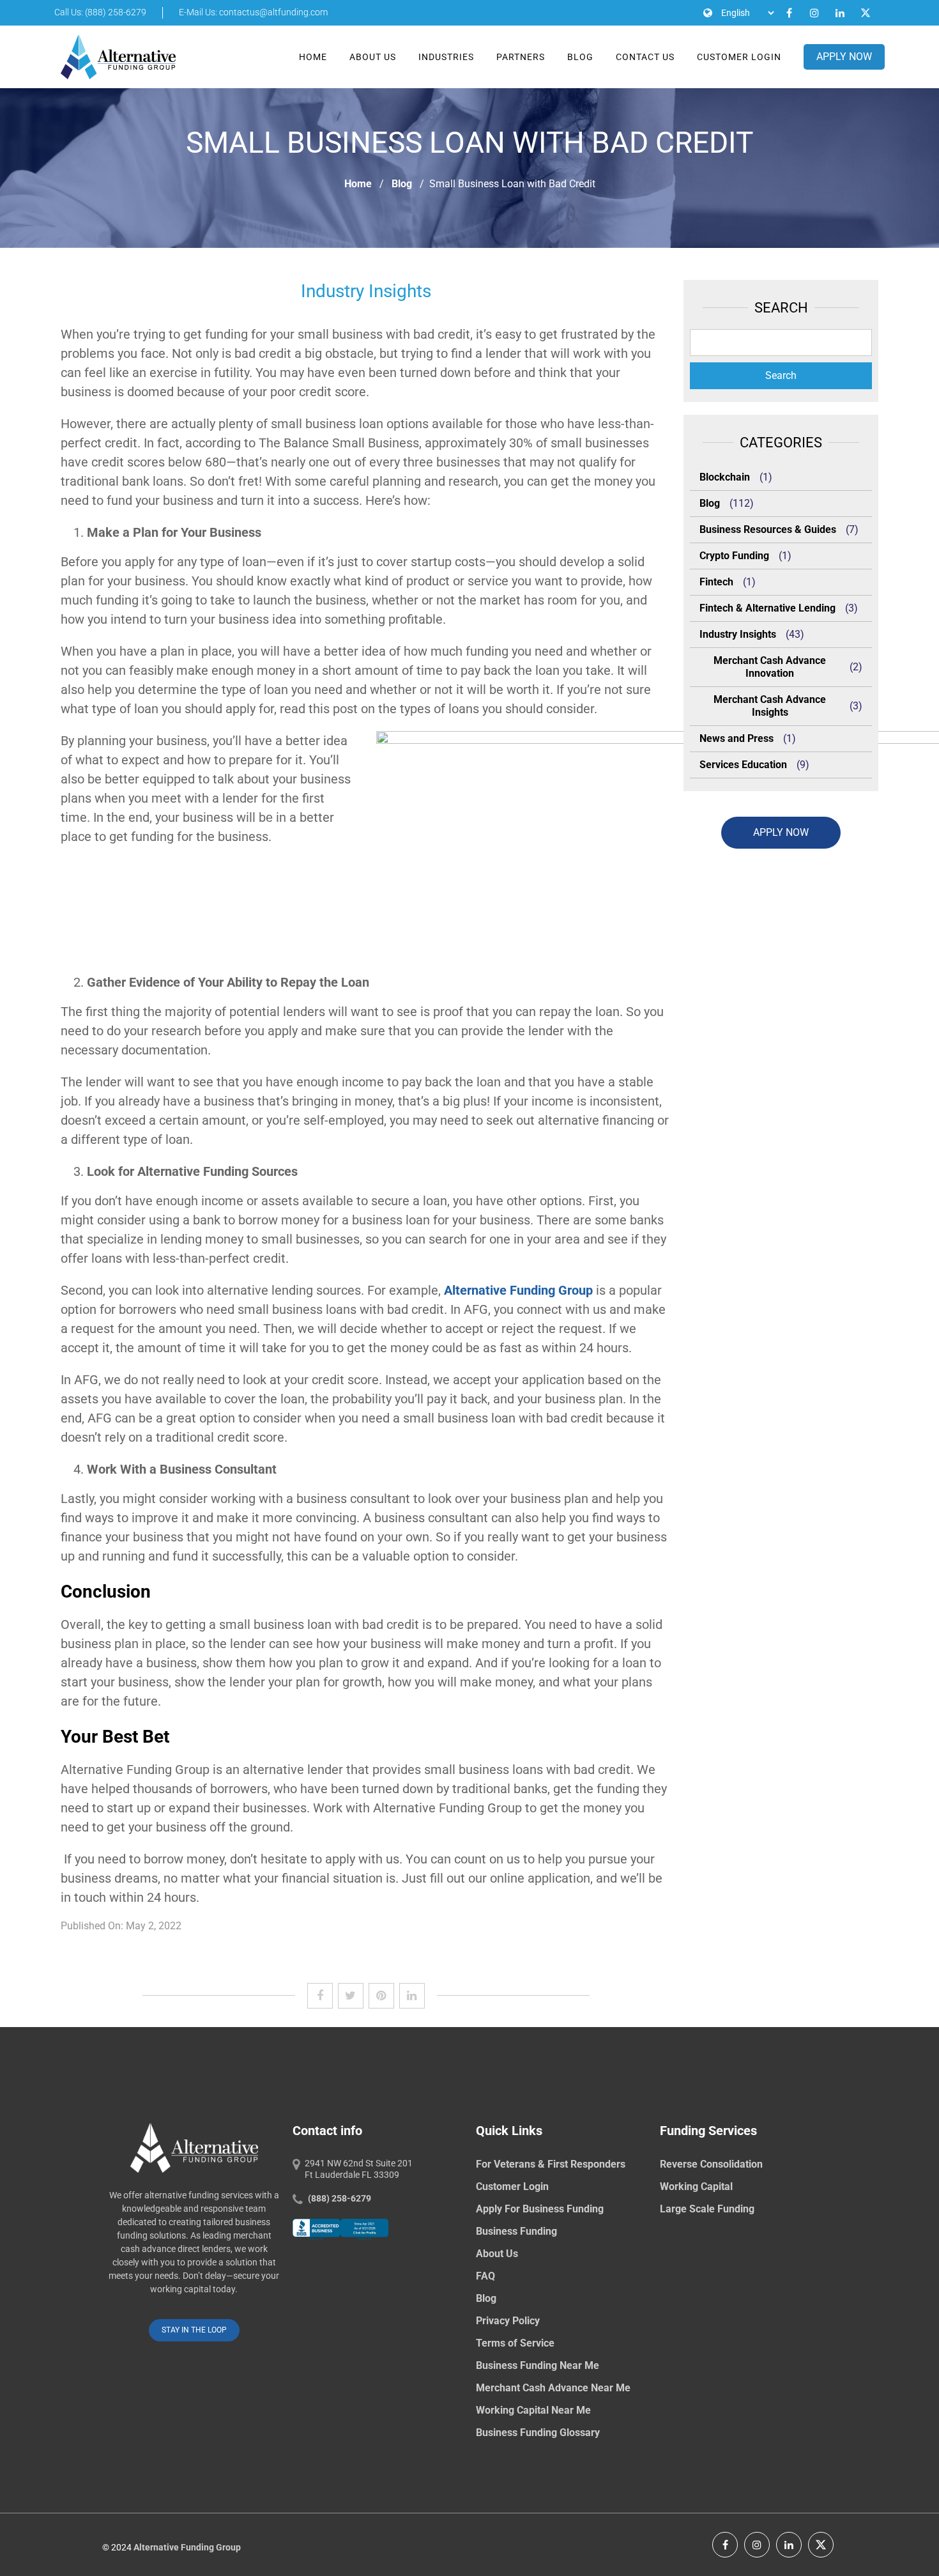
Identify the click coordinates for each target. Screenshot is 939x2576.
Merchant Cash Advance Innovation (770, 667)
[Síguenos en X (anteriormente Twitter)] (821, 2545)
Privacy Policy (508, 2321)
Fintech (716, 582)
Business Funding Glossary (538, 2433)
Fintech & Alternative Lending (767, 608)
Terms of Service (515, 2343)
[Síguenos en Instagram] (757, 2545)
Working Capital (696, 2187)
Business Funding (516, 2231)
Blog (580, 57)
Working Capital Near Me (533, 2410)
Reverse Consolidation (711, 2164)
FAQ (485, 2276)
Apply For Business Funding (540, 2209)
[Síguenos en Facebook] (725, 2545)
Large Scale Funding (707, 2209)
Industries (446, 57)
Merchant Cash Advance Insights (770, 706)
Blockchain (725, 477)
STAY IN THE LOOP (194, 2330)
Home (313, 57)
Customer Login (739, 57)
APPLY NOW (844, 57)
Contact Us (645, 57)
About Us (373, 57)
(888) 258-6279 (340, 2198)
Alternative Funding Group (518, 1290)
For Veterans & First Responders (551, 2164)
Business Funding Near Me (538, 2365)
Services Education (743, 765)
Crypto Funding (734, 556)
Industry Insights (738, 634)
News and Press (737, 738)
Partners (521, 57)
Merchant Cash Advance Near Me (553, 2388)
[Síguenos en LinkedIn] (789, 2545)
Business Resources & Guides (768, 529)
